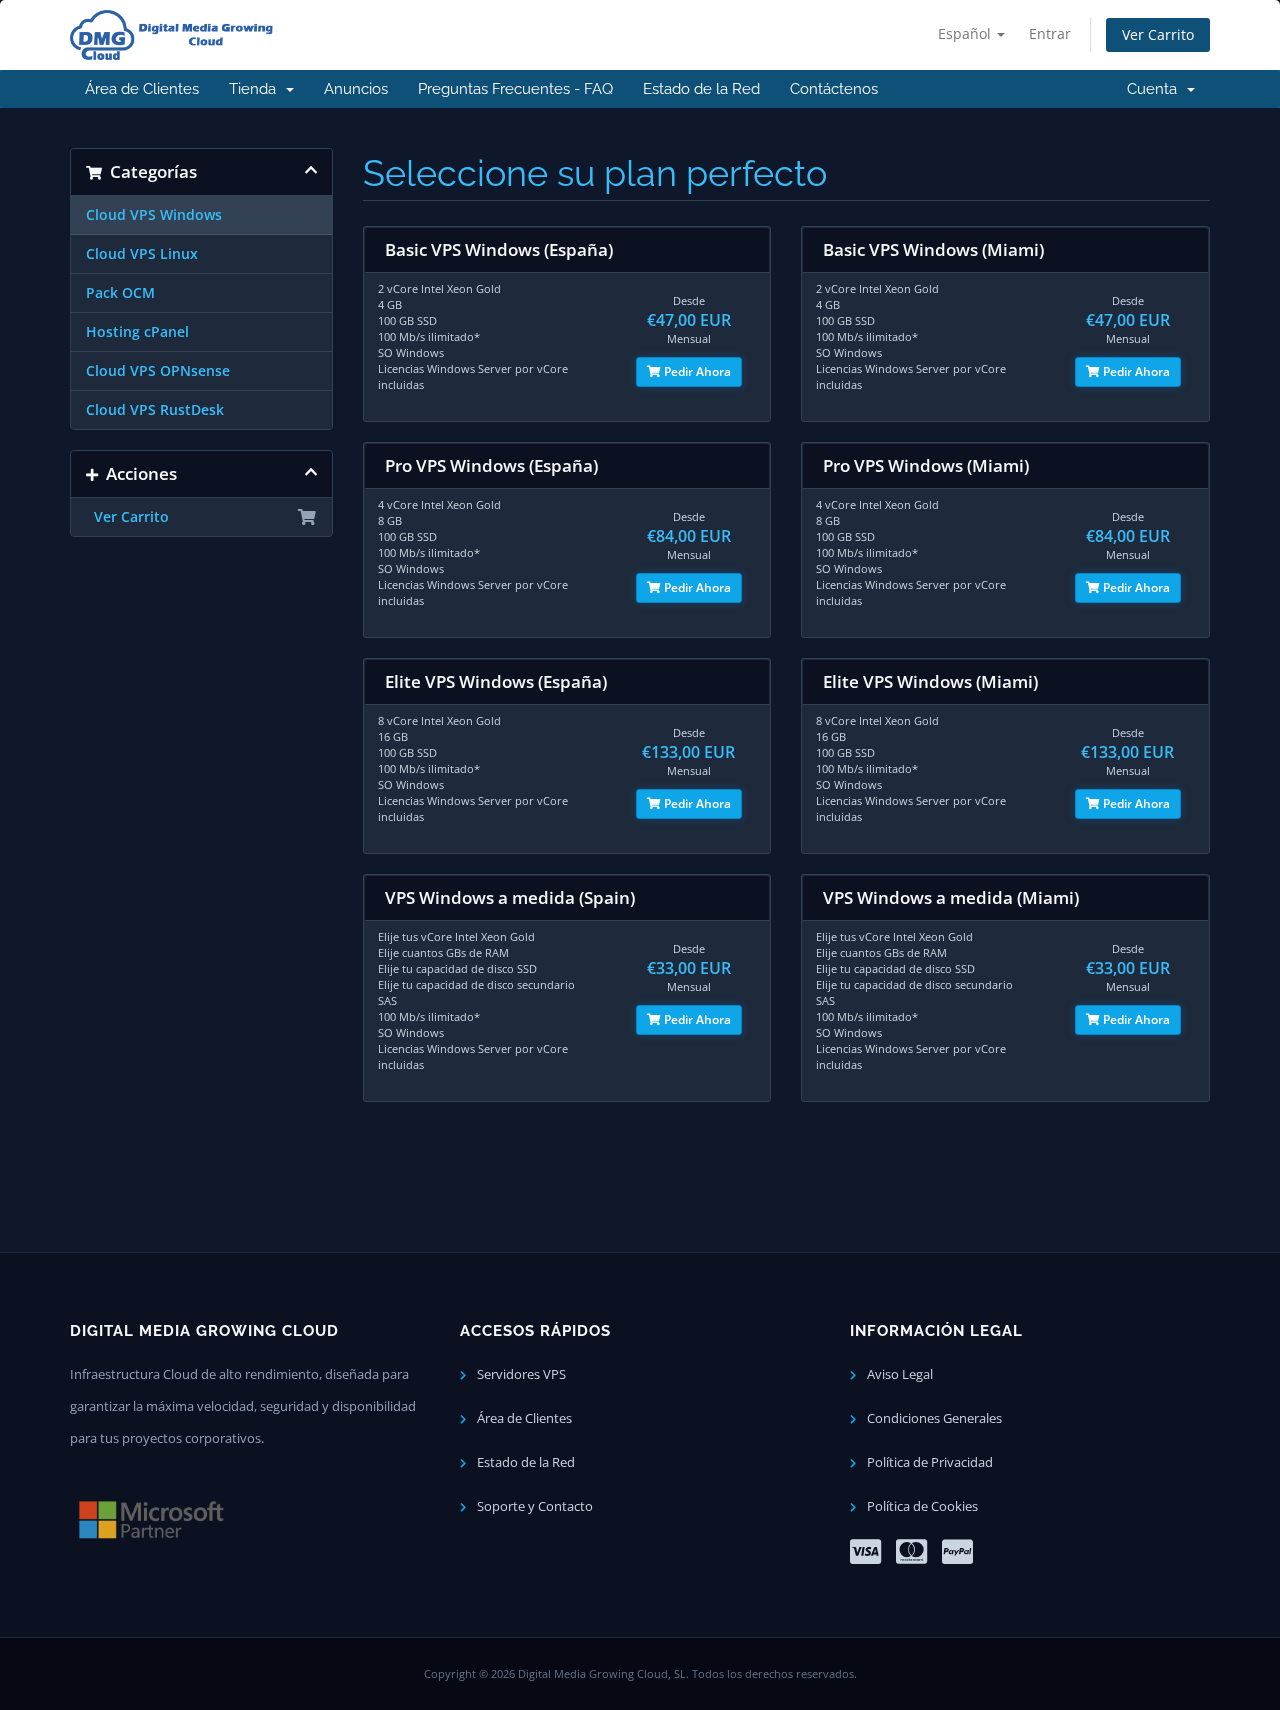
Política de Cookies (921, 1506)
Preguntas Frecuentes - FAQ (515, 89)
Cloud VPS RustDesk (155, 410)
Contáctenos (834, 89)
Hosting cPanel (137, 332)
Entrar (1050, 33)
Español (966, 33)
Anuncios (356, 89)
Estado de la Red (701, 89)
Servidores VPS (520, 1374)
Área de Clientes (142, 89)
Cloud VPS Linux (142, 254)
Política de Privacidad (928, 1462)
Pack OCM (120, 293)
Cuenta (1156, 89)
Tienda (256, 89)
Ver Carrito (1158, 34)
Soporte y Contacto (533, 1506)
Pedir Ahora (696, 371)
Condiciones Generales (933, 1418)
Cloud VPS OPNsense (158, 371)
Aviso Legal (898, 1374)
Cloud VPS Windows (154, 215)
